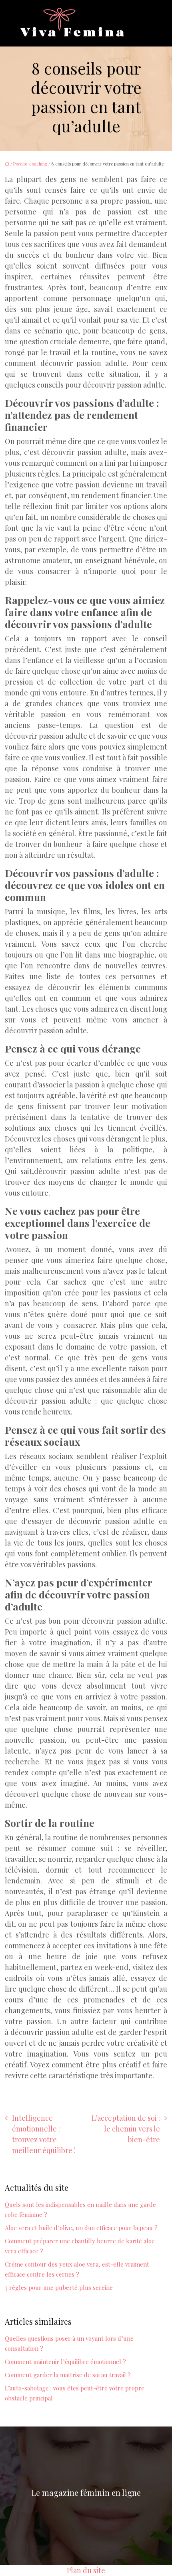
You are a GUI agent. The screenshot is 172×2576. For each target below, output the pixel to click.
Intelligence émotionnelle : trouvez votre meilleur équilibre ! (44, 2134)
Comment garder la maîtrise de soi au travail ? (68, 2375)
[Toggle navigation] (144, 23)
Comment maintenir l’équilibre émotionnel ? (65, 2362)
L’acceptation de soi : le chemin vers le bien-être (126, 2129)
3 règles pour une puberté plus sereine (59, 2287)
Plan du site (86, 2570)
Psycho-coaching (30, 164)
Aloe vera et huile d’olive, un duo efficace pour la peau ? (81, 2228)
